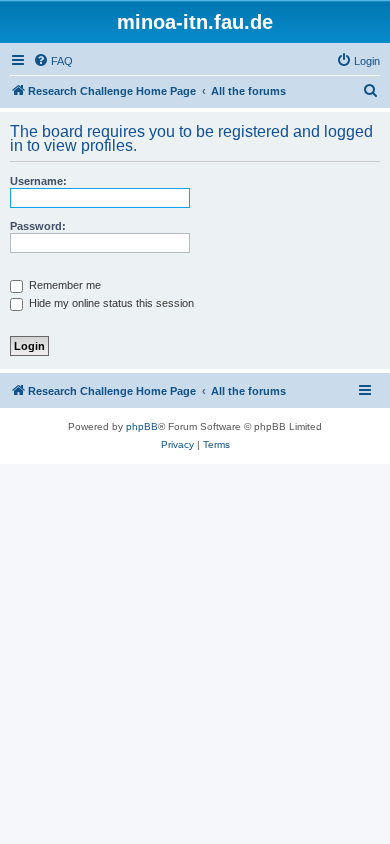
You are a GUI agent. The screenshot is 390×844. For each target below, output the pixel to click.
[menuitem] (53, 61)
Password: (38, 226)
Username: (38, 181)
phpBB (142, 426)
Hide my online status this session (110, 303)
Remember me (63, 285)
